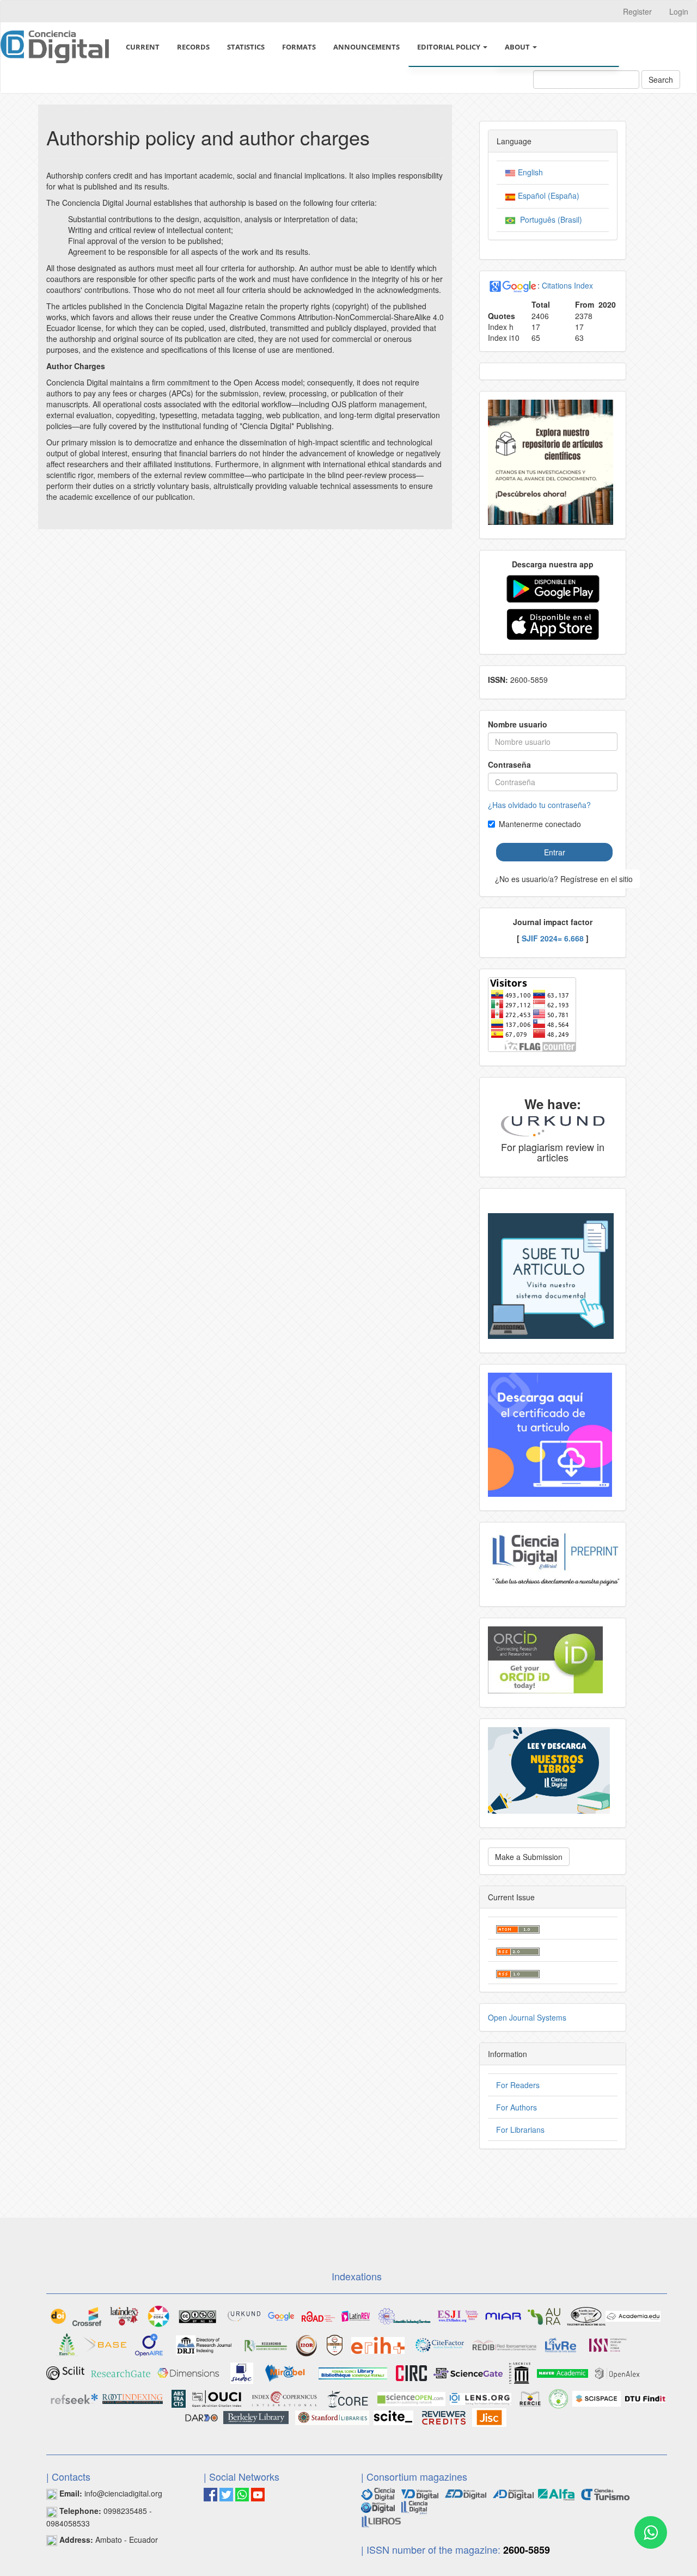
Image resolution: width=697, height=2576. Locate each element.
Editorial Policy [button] (450, 47)
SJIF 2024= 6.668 (553, 938)
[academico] (281, 2315)
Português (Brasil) (549, 219)
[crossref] (87, 2315)
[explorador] (466, 2493)
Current (143, 47)
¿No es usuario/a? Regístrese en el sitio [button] (564, 879)
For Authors (516, 2107)
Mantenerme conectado (540, 824)
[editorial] (414, 2506)
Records (193, 47)
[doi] (58, 2315)
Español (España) (548, 195)
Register (637, 11)
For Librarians (520, 2130)
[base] (105, 2344)
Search (661, 79)
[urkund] (553, 1125)
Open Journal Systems (527, 2017)
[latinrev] (356, 2315)
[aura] (544, 2315)
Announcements (366, 47)
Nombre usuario (518, 724)
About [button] (518, 47)
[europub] (67, 2344)
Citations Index (567, 285)
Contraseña (509, 764)
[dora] (158, 2315)
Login (679, 11)
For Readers (518, 2085)
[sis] (405, 2315)
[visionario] (420, 2493)
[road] (318, 2315)
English (529, 172)
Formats (299, 47)
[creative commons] (198, 2315)
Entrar (555, 852)
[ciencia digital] (378, 2493)
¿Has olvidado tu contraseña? (539, 805)
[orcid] (545, 1659)
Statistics (246, 47)
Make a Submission (529, 1857)
